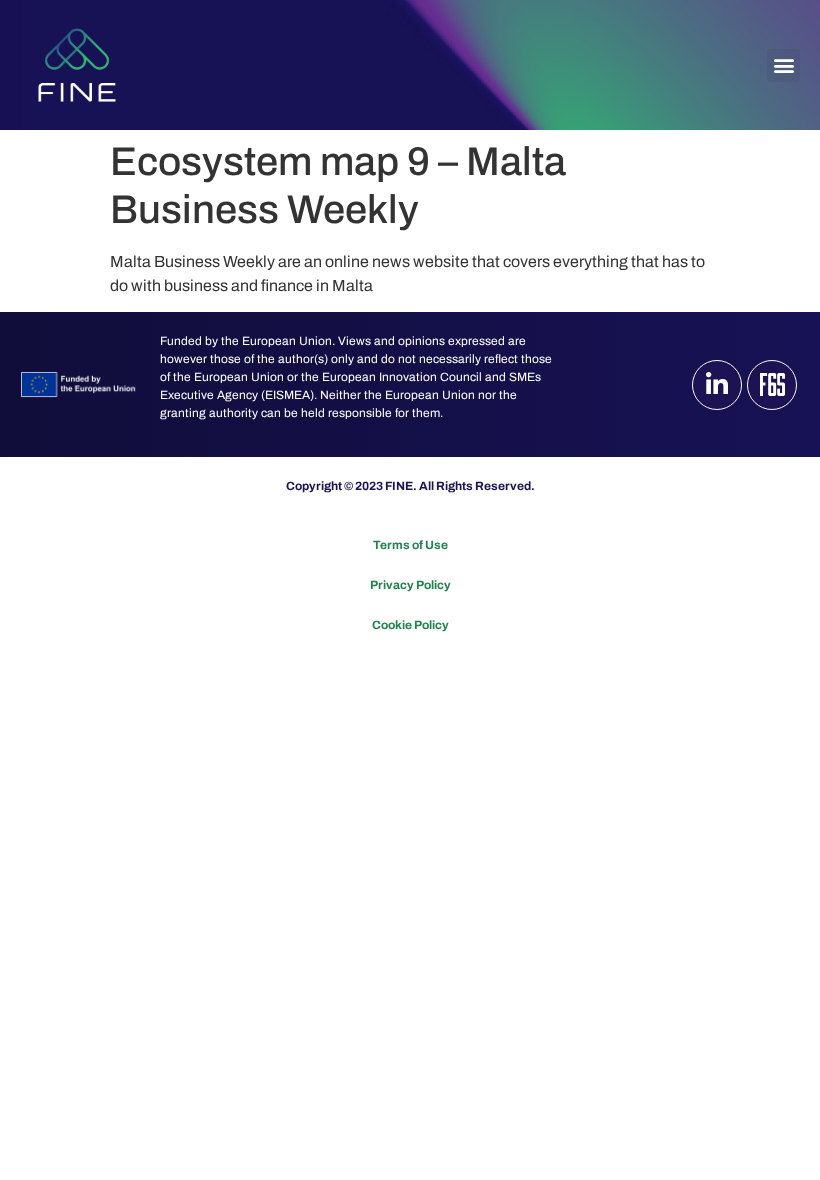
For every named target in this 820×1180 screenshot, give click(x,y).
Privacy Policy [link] (410, 585)
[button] (783, 65)
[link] (77, 65)
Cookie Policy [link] (410, 625)
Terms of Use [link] (410, 545)
